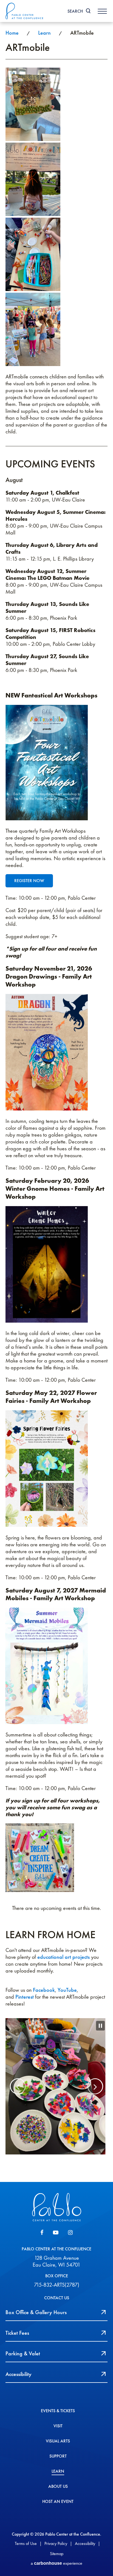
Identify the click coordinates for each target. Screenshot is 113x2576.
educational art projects (63, 1957)
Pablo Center (25, 11)
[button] (12, 2090)
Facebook (44, 1990)
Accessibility (85, 2551)
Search (75, 11)
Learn (44, 33)
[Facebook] (42, 2240)
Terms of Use (26, 2551)
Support (58, 2464)
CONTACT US (57, 2305)
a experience (56, 2570)
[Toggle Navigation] (102, 11)
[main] (56, 1106)
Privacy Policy (56, 2551)
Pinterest (25, 1997)
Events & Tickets (58, 2418)
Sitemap (57, 2561)
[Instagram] (70, 2240)
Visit (58, 2433)
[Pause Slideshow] (100, 2026)
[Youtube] (56, 2240)
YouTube (67, 1990)
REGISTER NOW (29, 881)
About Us (58, 2494)
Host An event (58, 2509)
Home (12, 33)
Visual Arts (58, 2448)
